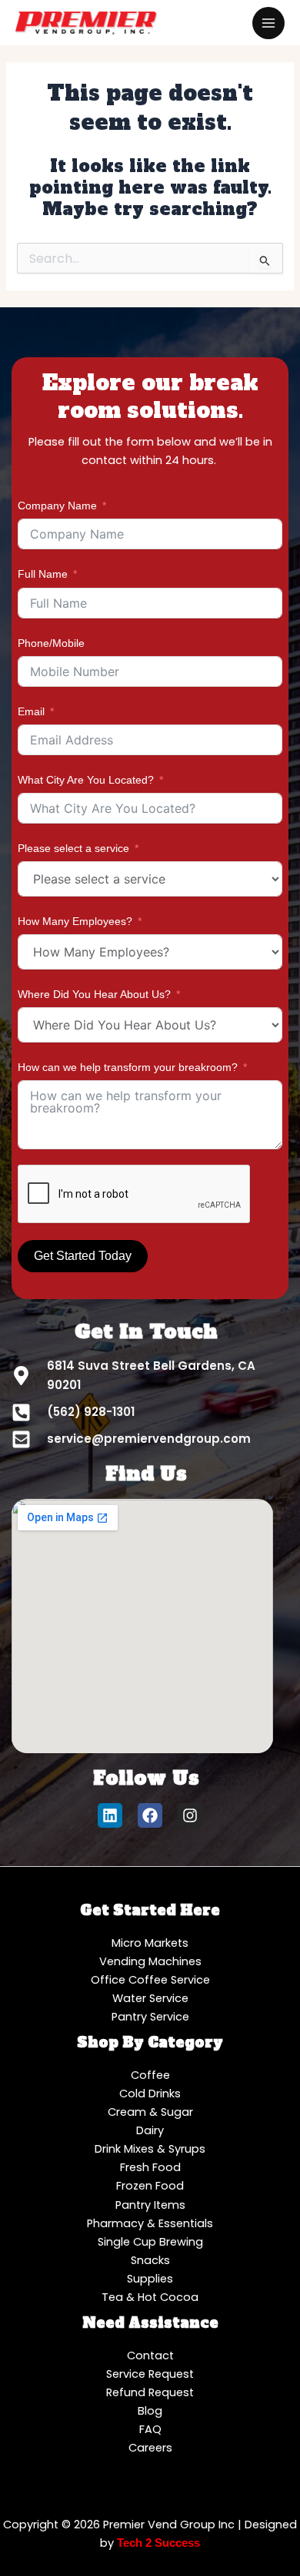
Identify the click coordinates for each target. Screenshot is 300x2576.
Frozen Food (150, 2186)
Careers (150, 2448)
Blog (150, 2411)
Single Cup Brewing (150, 2242)
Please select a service (73, 848)
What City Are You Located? (86, 780)
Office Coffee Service (150, 1980)
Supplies (150, 2279)
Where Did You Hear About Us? (94, 994)
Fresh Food (150, 2167)
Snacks (150, 2260)
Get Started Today (83, 1256)
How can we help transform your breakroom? (128, 1067)
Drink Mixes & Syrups (150, 2149)
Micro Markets (150, 1943)
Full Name (43, 574)
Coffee (150, 2075)
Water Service (150, 1998)
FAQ (150, 2429)
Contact (150, 2356)
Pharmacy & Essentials (150, 2223)
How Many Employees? (75, 921)
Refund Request (150, 2392)
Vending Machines (150, 1961)
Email (31, 711)
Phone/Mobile (51, 643)
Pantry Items (150, 2205)
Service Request (150, 2374)
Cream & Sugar (150, 2112)
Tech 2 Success (158, 2543)
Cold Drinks (150, 2094)
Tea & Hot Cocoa (150, 2297)
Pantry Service (150, 2017)
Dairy (150, 2130)
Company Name (57, 506)
